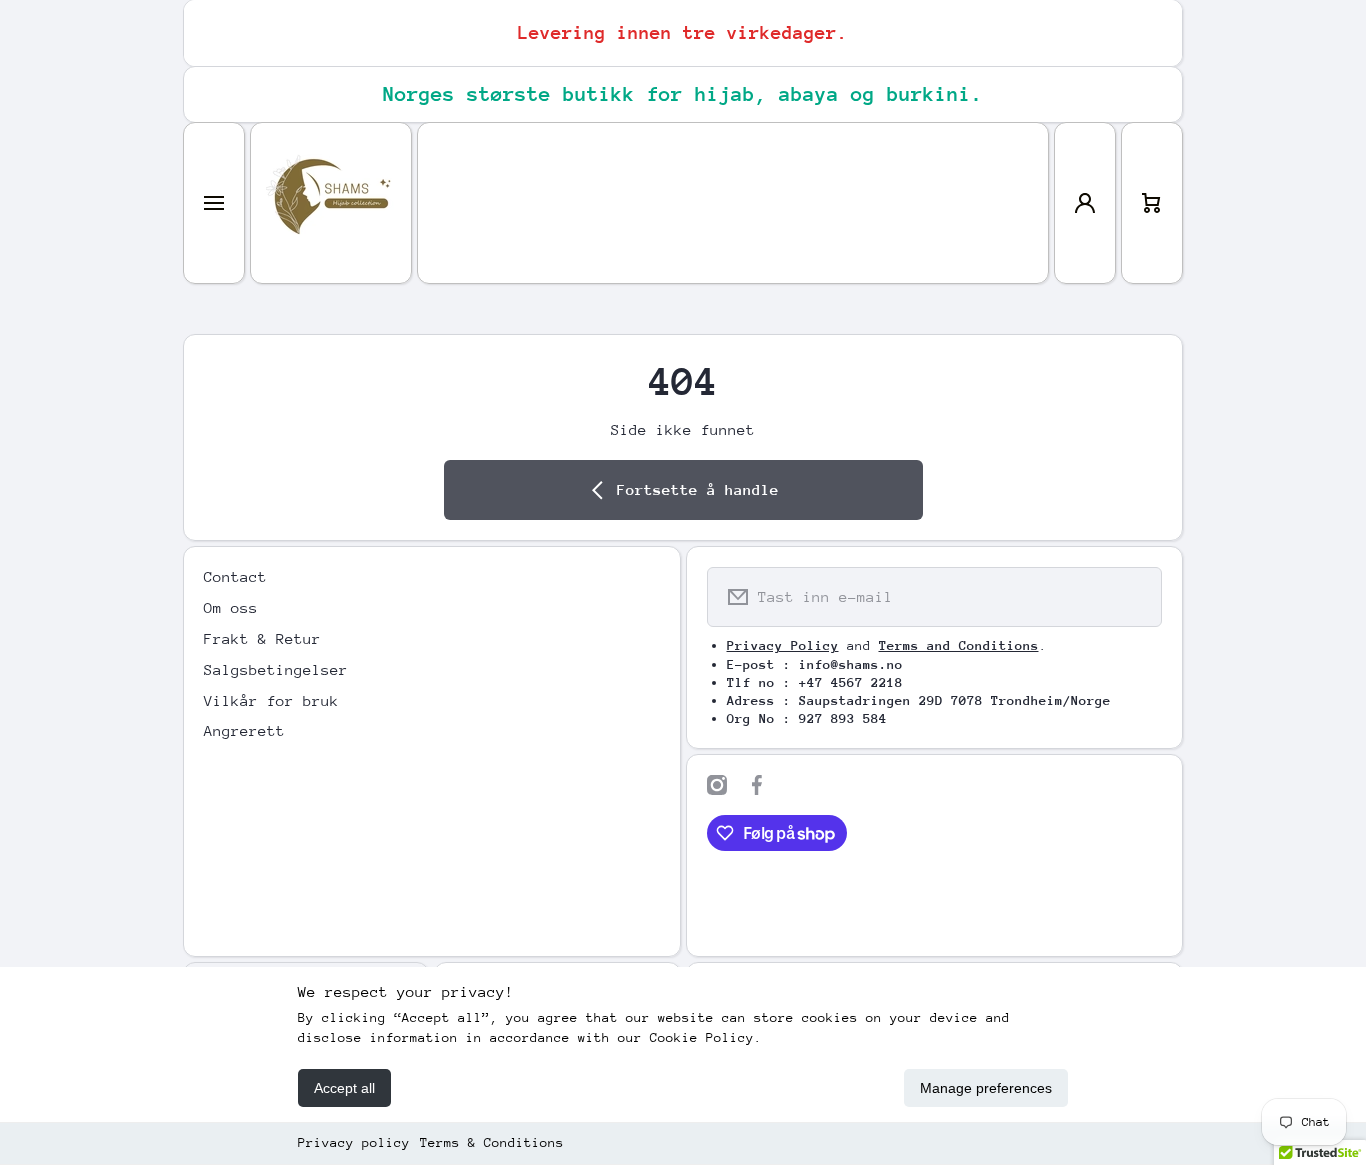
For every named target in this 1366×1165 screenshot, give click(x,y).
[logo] (331, 203)
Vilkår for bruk (271, 700)
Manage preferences (986, 1088)
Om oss (231, 607)
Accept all (344, 1088)
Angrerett (244, 730)
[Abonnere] (1134, 597)
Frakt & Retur (262, 638)
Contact (235, 576)
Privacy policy (354, 1142)
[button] (1152, 203)
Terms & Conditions (492, 1142)
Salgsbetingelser (276, 669)
